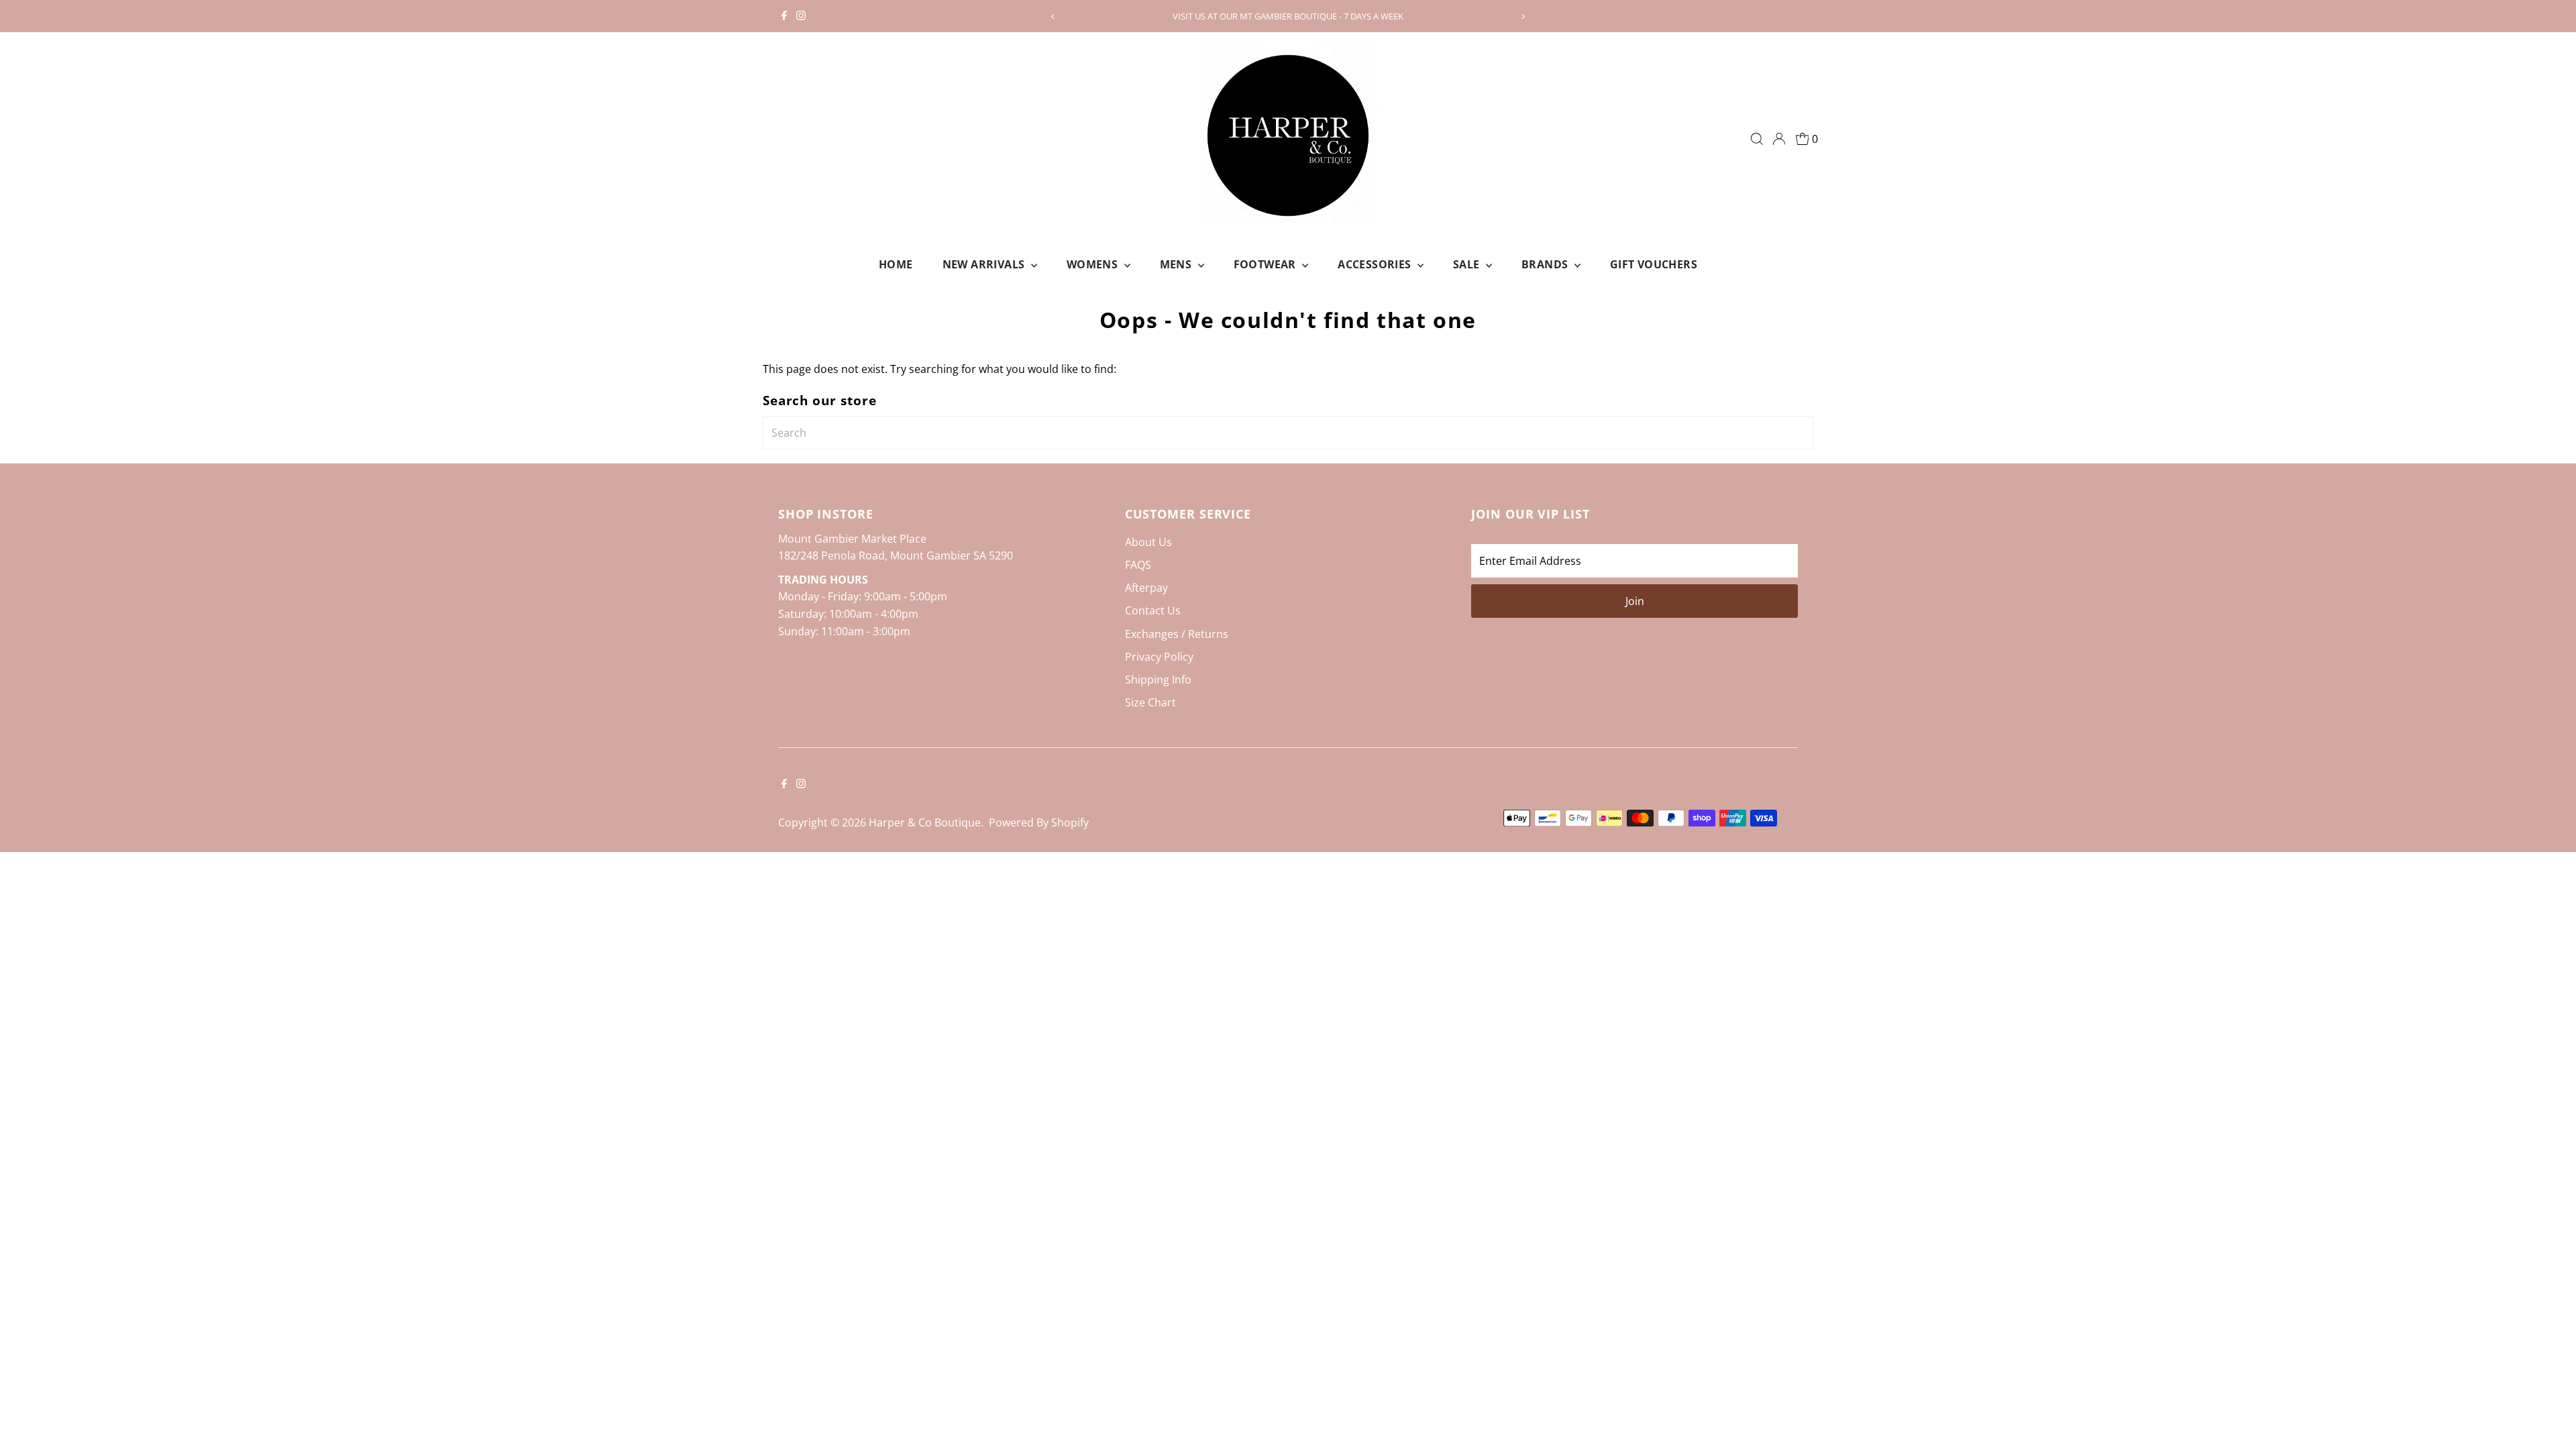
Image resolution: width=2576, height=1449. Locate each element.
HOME (896, 264)
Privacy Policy (1159, 657)
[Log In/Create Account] (1779, 139)
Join (1635, 601)
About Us (1148, 542)
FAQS (1138, 565)
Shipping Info (1158, 680)
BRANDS (1546, 264)
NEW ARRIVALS (985, 264)
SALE (1468, 264)
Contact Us (1153, 610)
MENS (1177, 264)
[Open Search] (1757, 139)
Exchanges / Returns (1177, 634)
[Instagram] (801, 16)
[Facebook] (784, 16)
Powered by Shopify (1039, 822)
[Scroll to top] (2549, 1412)
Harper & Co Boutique (925, 822)
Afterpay (1146, 588)
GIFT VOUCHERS (1654, 264)
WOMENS (1094, 264)
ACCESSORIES (1376, 264)
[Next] (1523, 16)
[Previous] (1053, 16)
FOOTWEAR (1267, 264)
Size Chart (1150, 702)
